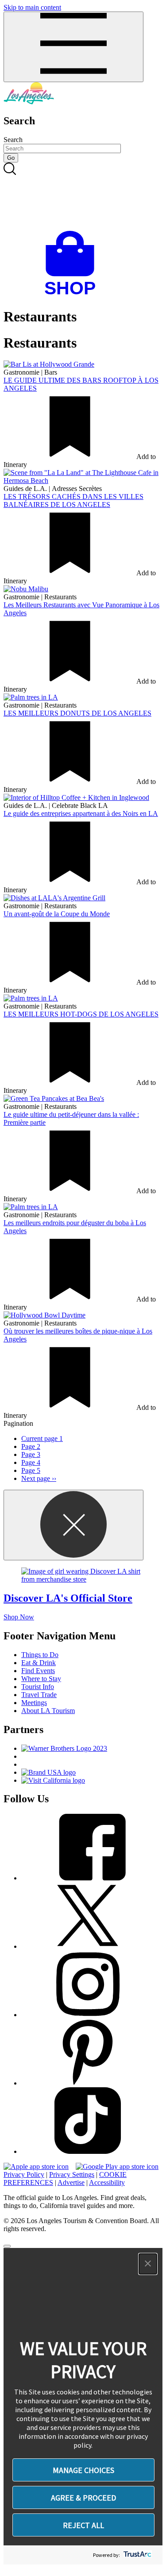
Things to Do (40, 1655)
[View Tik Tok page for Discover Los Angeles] (88, 2151)
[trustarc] (137, 2555)
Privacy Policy (24, 2174)
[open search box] (83, 197)
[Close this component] (73, 1525)
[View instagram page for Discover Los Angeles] (88, 2015)
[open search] (83, 197)
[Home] (29, 102)
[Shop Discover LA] (73, 295)
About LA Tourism (48, 1711)
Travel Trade (39, 1695)
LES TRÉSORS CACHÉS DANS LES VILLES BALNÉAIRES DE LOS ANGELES (73, 501)
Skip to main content (32, 7)
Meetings (34, 1703)
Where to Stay (41, 1679)
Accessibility (107, 2182)
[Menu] (73, 47)
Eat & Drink (39, 1663)
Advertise (71, 2182)
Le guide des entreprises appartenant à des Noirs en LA (81, 813)
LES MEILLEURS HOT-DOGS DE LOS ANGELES (81, 1014)
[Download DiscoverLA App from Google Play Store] (117, 2166)
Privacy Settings (72, 2174)
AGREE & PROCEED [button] (83, 2498)
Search (13, 140)
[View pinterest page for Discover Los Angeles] (88, 2083)
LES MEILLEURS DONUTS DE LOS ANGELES (77, 713)
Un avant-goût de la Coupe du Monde (57, 914)
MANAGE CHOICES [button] (83, 2470)
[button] (148, 2264)
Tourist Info (38, 1687)
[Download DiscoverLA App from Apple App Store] (36, 2166)
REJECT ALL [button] (83, 2525)
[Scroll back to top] (7, 2246)
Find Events (38, 1671)
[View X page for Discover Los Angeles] (88, 1946)
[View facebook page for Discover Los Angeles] (88, 1878)
